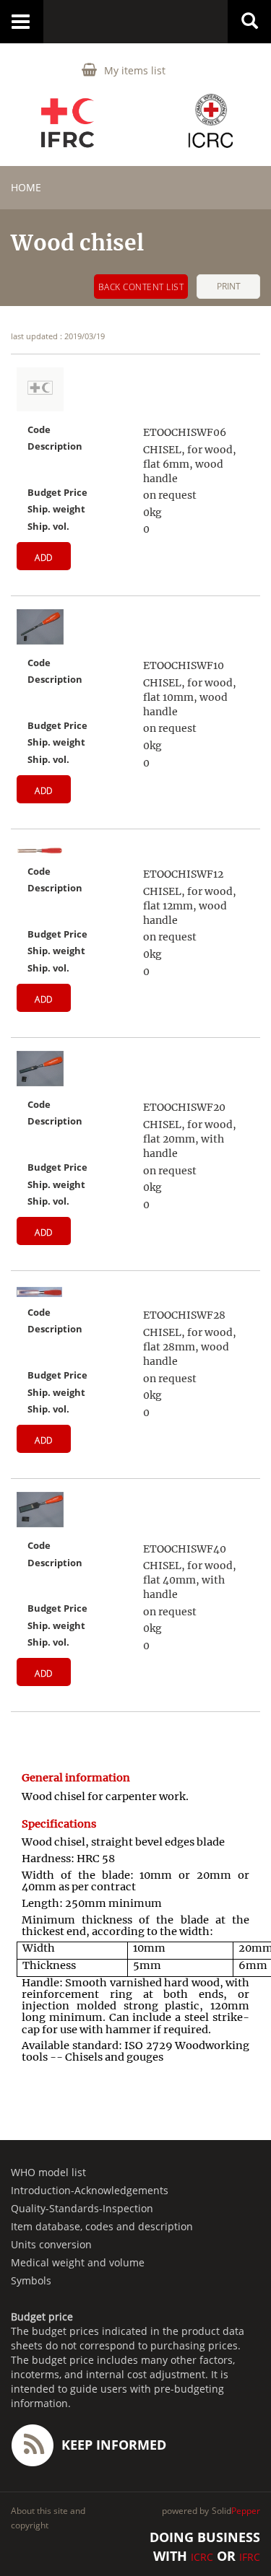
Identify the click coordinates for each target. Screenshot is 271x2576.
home (26, 187)
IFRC (250, 2557)
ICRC (202, 2557)
